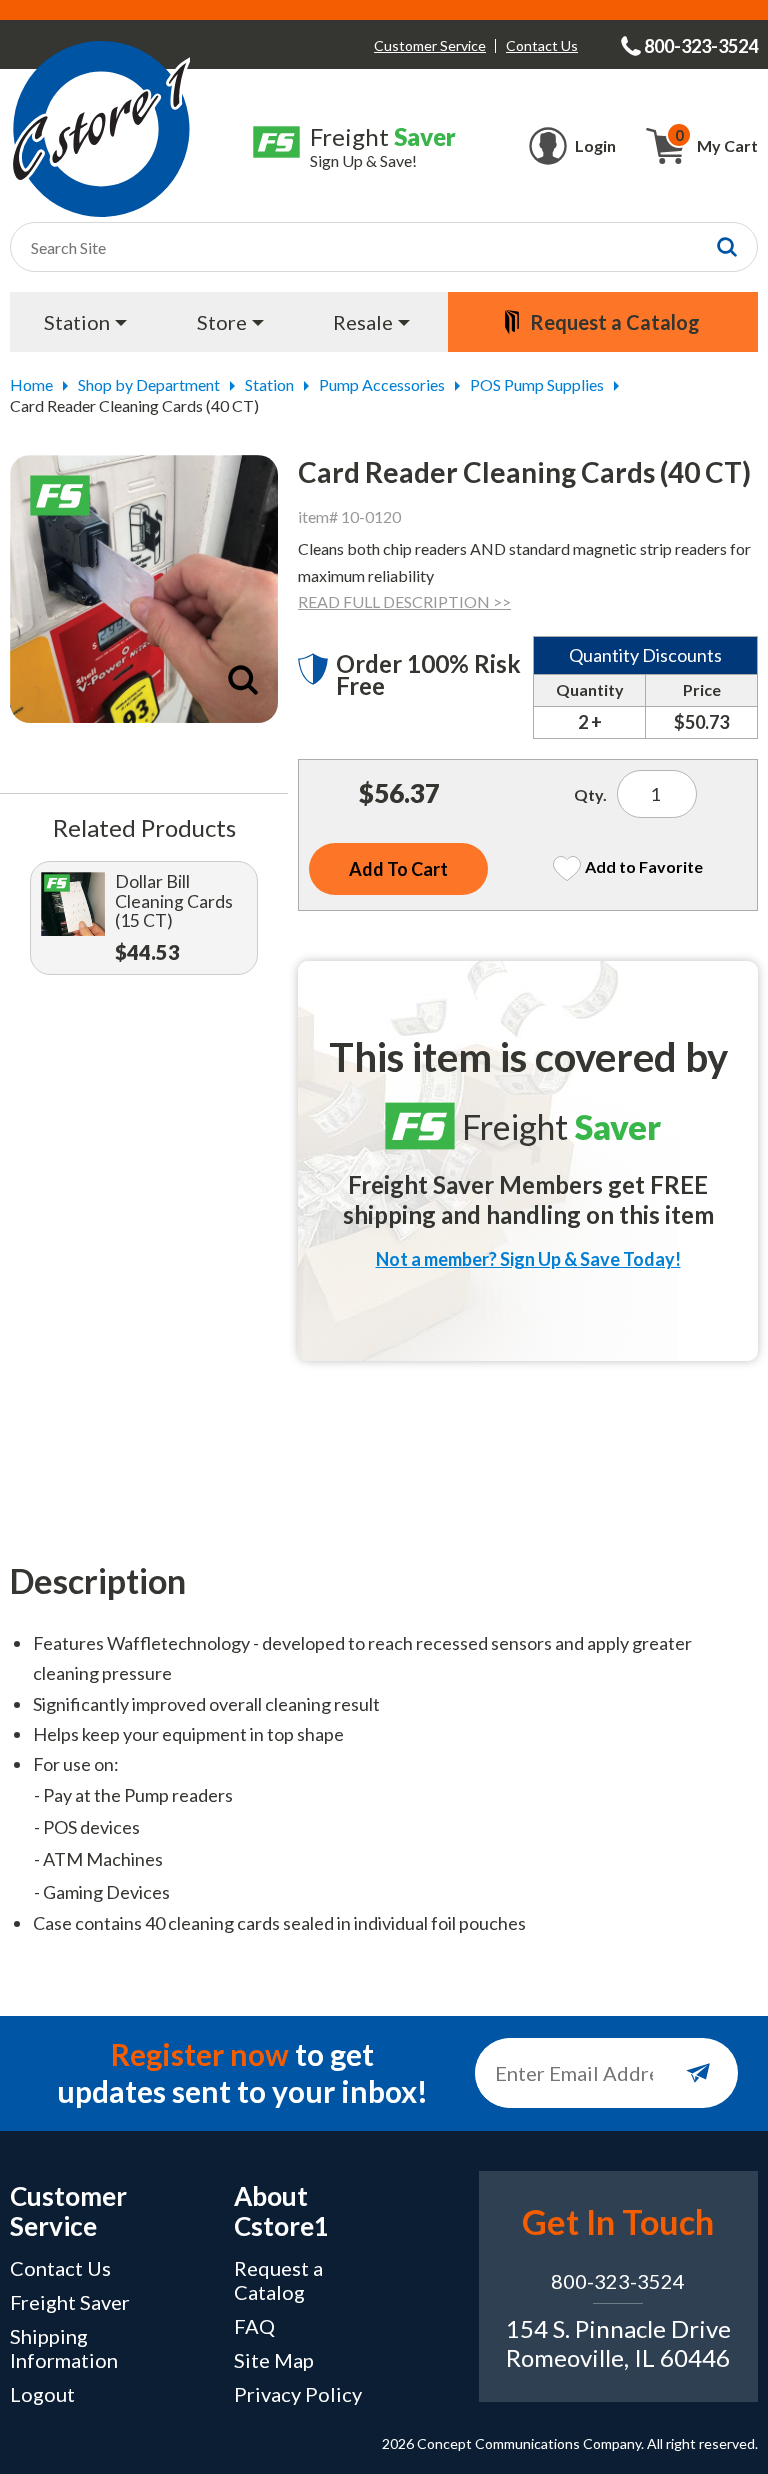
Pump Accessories (382, 384)
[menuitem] (88, 322)
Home (31, 384)
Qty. (590, 794)
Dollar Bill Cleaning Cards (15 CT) (174, 901)
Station (269, 384)
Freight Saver (70, 2302)
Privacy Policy (298, 2394)
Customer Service (430, 45)
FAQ (254, 2326)
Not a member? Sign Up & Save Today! (528, 1259)
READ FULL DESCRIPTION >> (404, 601)
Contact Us (542, 45)
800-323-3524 (618, 2281)
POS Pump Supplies (537, 384)
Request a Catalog (278, 2280)
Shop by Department (149, 384)
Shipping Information (64, 2348)
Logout (42, 2394)
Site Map (274, 2360)
